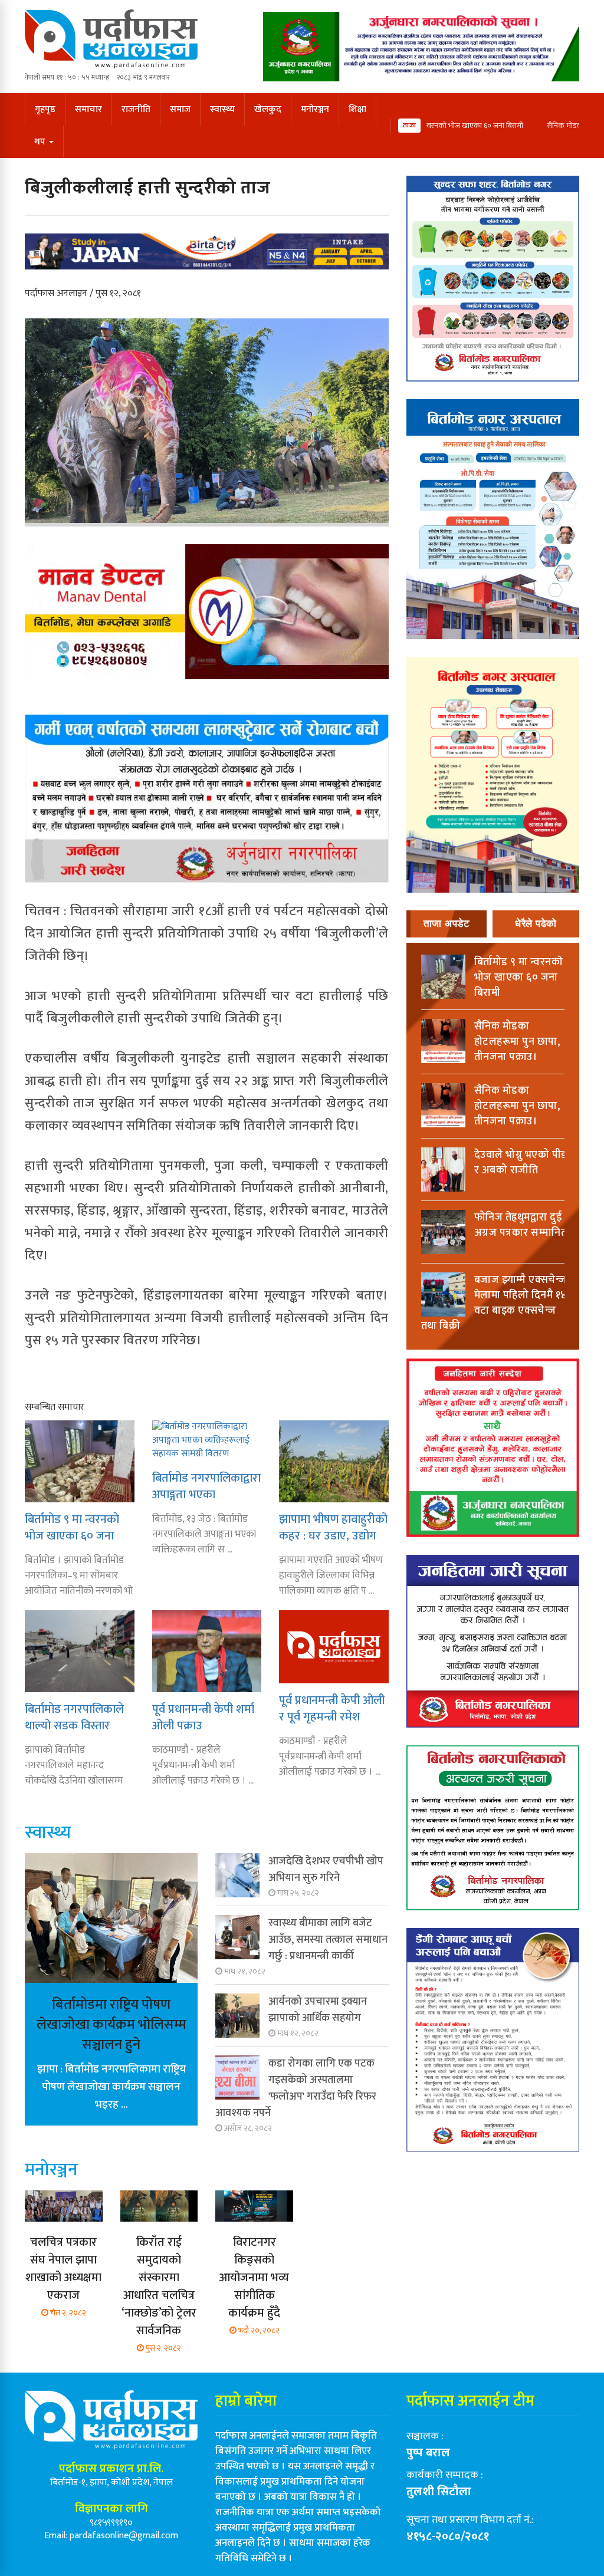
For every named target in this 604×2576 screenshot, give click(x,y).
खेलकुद (268, 109)
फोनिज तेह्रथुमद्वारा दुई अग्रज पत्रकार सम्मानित (521, 1225)
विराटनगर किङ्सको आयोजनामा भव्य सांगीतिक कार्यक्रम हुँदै (254, 2278)
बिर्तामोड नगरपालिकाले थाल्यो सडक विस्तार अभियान (74, 1717)
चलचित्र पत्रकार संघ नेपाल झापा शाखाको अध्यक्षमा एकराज (63, 2269)
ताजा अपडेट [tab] (447, 924)
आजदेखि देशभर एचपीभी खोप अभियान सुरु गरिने (326, 1870)
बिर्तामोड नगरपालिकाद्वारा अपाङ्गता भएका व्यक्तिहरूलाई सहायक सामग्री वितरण (206, 1486)
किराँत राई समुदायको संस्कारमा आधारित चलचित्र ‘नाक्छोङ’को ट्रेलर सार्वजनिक (159, 2287)
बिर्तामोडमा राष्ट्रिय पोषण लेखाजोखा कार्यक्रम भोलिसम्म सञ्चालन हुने (111, 2025)
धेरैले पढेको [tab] (536, 924)
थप (41, 142)
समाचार (88, 109)
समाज (180, 109)
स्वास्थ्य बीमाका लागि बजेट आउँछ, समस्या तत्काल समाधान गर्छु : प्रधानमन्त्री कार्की (328, 1940)
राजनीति (136, 109)
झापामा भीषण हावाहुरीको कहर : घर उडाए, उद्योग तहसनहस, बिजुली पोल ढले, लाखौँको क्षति (333, 1527)
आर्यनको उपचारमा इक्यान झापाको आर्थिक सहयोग (318, 2010)
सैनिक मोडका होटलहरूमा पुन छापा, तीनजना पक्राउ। (517, 1042)
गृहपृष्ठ (45, 109)
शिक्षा (357, 109)
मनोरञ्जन (315, 109)
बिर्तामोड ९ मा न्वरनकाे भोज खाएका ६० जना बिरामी (452, 126)
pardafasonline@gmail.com (124, 2536)
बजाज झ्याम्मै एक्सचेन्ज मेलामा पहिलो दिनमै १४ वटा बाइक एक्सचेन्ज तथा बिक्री (494, 1303)
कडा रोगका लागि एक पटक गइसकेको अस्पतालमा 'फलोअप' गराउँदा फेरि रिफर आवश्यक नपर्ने (296, 2088)
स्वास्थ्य (222, 109)
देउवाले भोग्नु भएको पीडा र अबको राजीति (522, 1163)
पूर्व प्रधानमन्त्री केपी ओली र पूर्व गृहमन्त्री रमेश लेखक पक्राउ (332, 1708)
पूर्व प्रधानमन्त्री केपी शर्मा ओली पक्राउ (203, 1717)
